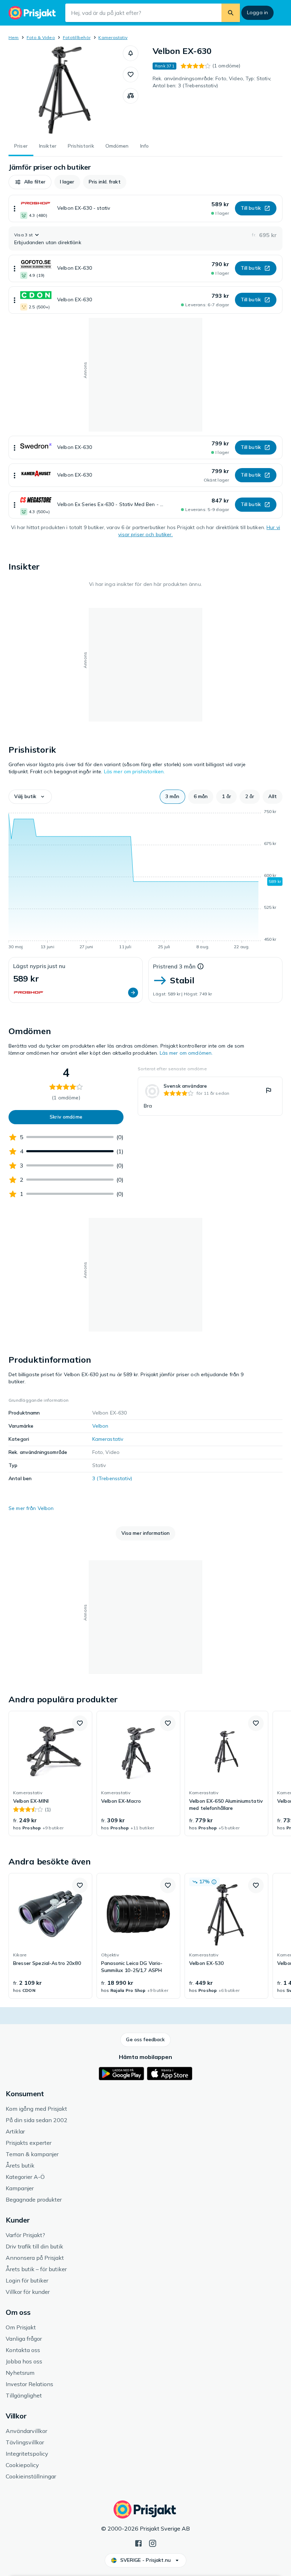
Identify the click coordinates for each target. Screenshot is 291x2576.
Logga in (257, 12)
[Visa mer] (15, 208)
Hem (14, 37)
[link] (210, 1096)
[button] (131, 53)
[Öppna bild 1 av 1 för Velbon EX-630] (66, 90)
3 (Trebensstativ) (112, 1478)
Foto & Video (41, 37)
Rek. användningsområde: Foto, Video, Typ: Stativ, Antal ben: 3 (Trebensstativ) (212, 82)
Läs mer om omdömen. (186, 1053)
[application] (145, 880)
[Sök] (231, 13)
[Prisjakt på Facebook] (138, 2543)
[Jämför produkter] (131, 96)
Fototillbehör (77, 37)
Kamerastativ (113, 37)
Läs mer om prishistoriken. (134, 771)
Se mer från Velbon (31, 1508)
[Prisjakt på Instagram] (153, 2543)
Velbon (100, 1426)
